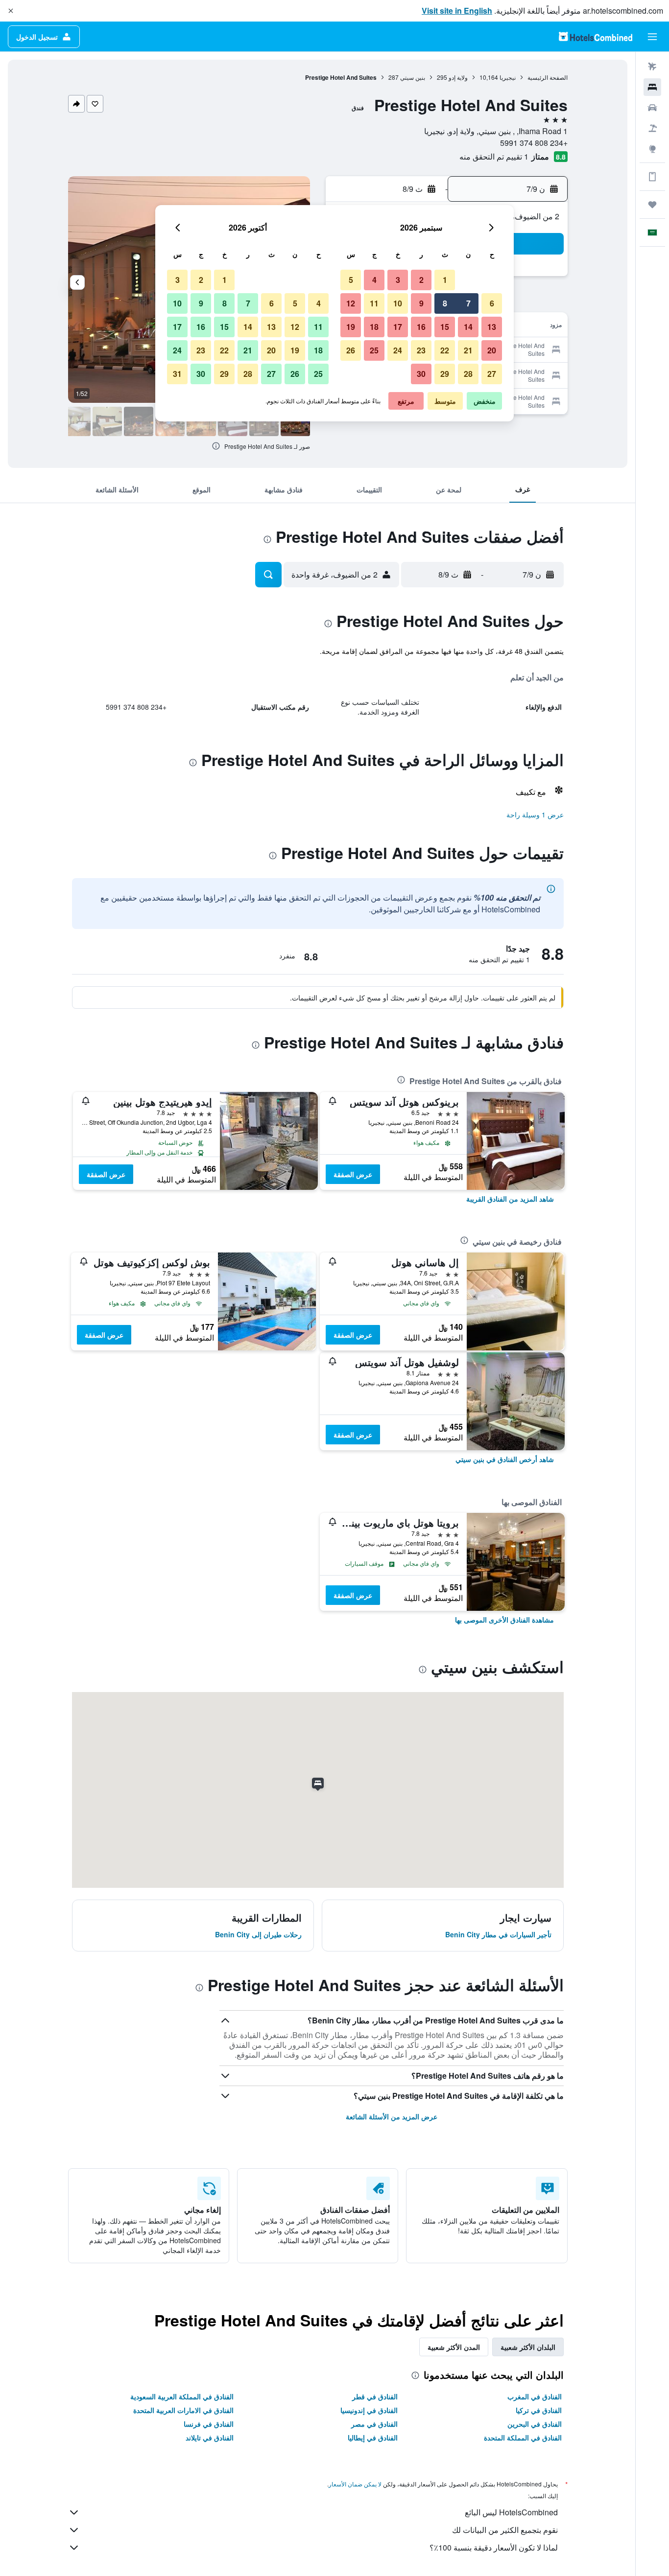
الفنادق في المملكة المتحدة (523, 2437)
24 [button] (398, 350)
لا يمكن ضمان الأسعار (355, 2484)
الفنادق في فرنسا (209, 2424)
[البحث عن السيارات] (652, 108)
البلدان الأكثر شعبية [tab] (528, 2347)
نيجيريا (508, 77)
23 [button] (421, 350)
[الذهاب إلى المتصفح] (652, 149)
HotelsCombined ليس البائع (511, 2512)
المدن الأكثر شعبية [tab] (454, 2347)
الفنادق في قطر (375, 2396)
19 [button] (351, 327)
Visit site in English (457, 11)
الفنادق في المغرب (535, 2396)
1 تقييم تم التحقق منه (494, 156)
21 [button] (468, 350)
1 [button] (445, 280)
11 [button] (374, 303)
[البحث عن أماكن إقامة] (652, 87)
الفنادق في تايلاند (210, 2437)
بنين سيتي (413, 77)
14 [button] (468, 327)
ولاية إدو (458, 77)
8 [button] (445, 303)
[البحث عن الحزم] (652, 128)
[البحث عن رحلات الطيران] (652, 67)
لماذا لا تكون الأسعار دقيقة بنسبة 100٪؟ (494, 2547)
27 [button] (492, 374)
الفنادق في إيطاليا (373, 2437)
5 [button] (351, 280)
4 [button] (374, 280)
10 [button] (398, 303)
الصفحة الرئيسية (548, 77)
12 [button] (351, 303)
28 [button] (468, 374)
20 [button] (492, 350)
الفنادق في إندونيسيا (369, 2410)
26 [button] (351, 350)
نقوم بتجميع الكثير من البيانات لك (505, 2530)
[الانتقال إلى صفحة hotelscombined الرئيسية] (596, 36)
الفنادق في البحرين (535, 2424)
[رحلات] (652, 205)
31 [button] (177, 374)
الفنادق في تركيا (539, 2410)
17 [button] (398, 327)
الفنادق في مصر (374, 2424)
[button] (11, 11)
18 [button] (374, 327)
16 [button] (421, 327)
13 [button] (492, 327)
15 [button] (445, 327)
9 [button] (421, 303)
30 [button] (421, 374)
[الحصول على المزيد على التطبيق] (652, 177)
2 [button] (421, 280)
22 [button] (445, 350)
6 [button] (492, 303)
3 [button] (398, 280)
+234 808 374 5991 (534, 143)
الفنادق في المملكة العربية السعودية (182, 2396)
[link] (510, 1199)
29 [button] (445, 374)
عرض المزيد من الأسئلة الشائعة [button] (392, 2116)
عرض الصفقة (353, 1174)
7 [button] (468, 303)
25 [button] (374, 350)
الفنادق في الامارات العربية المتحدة (183, 2410)
